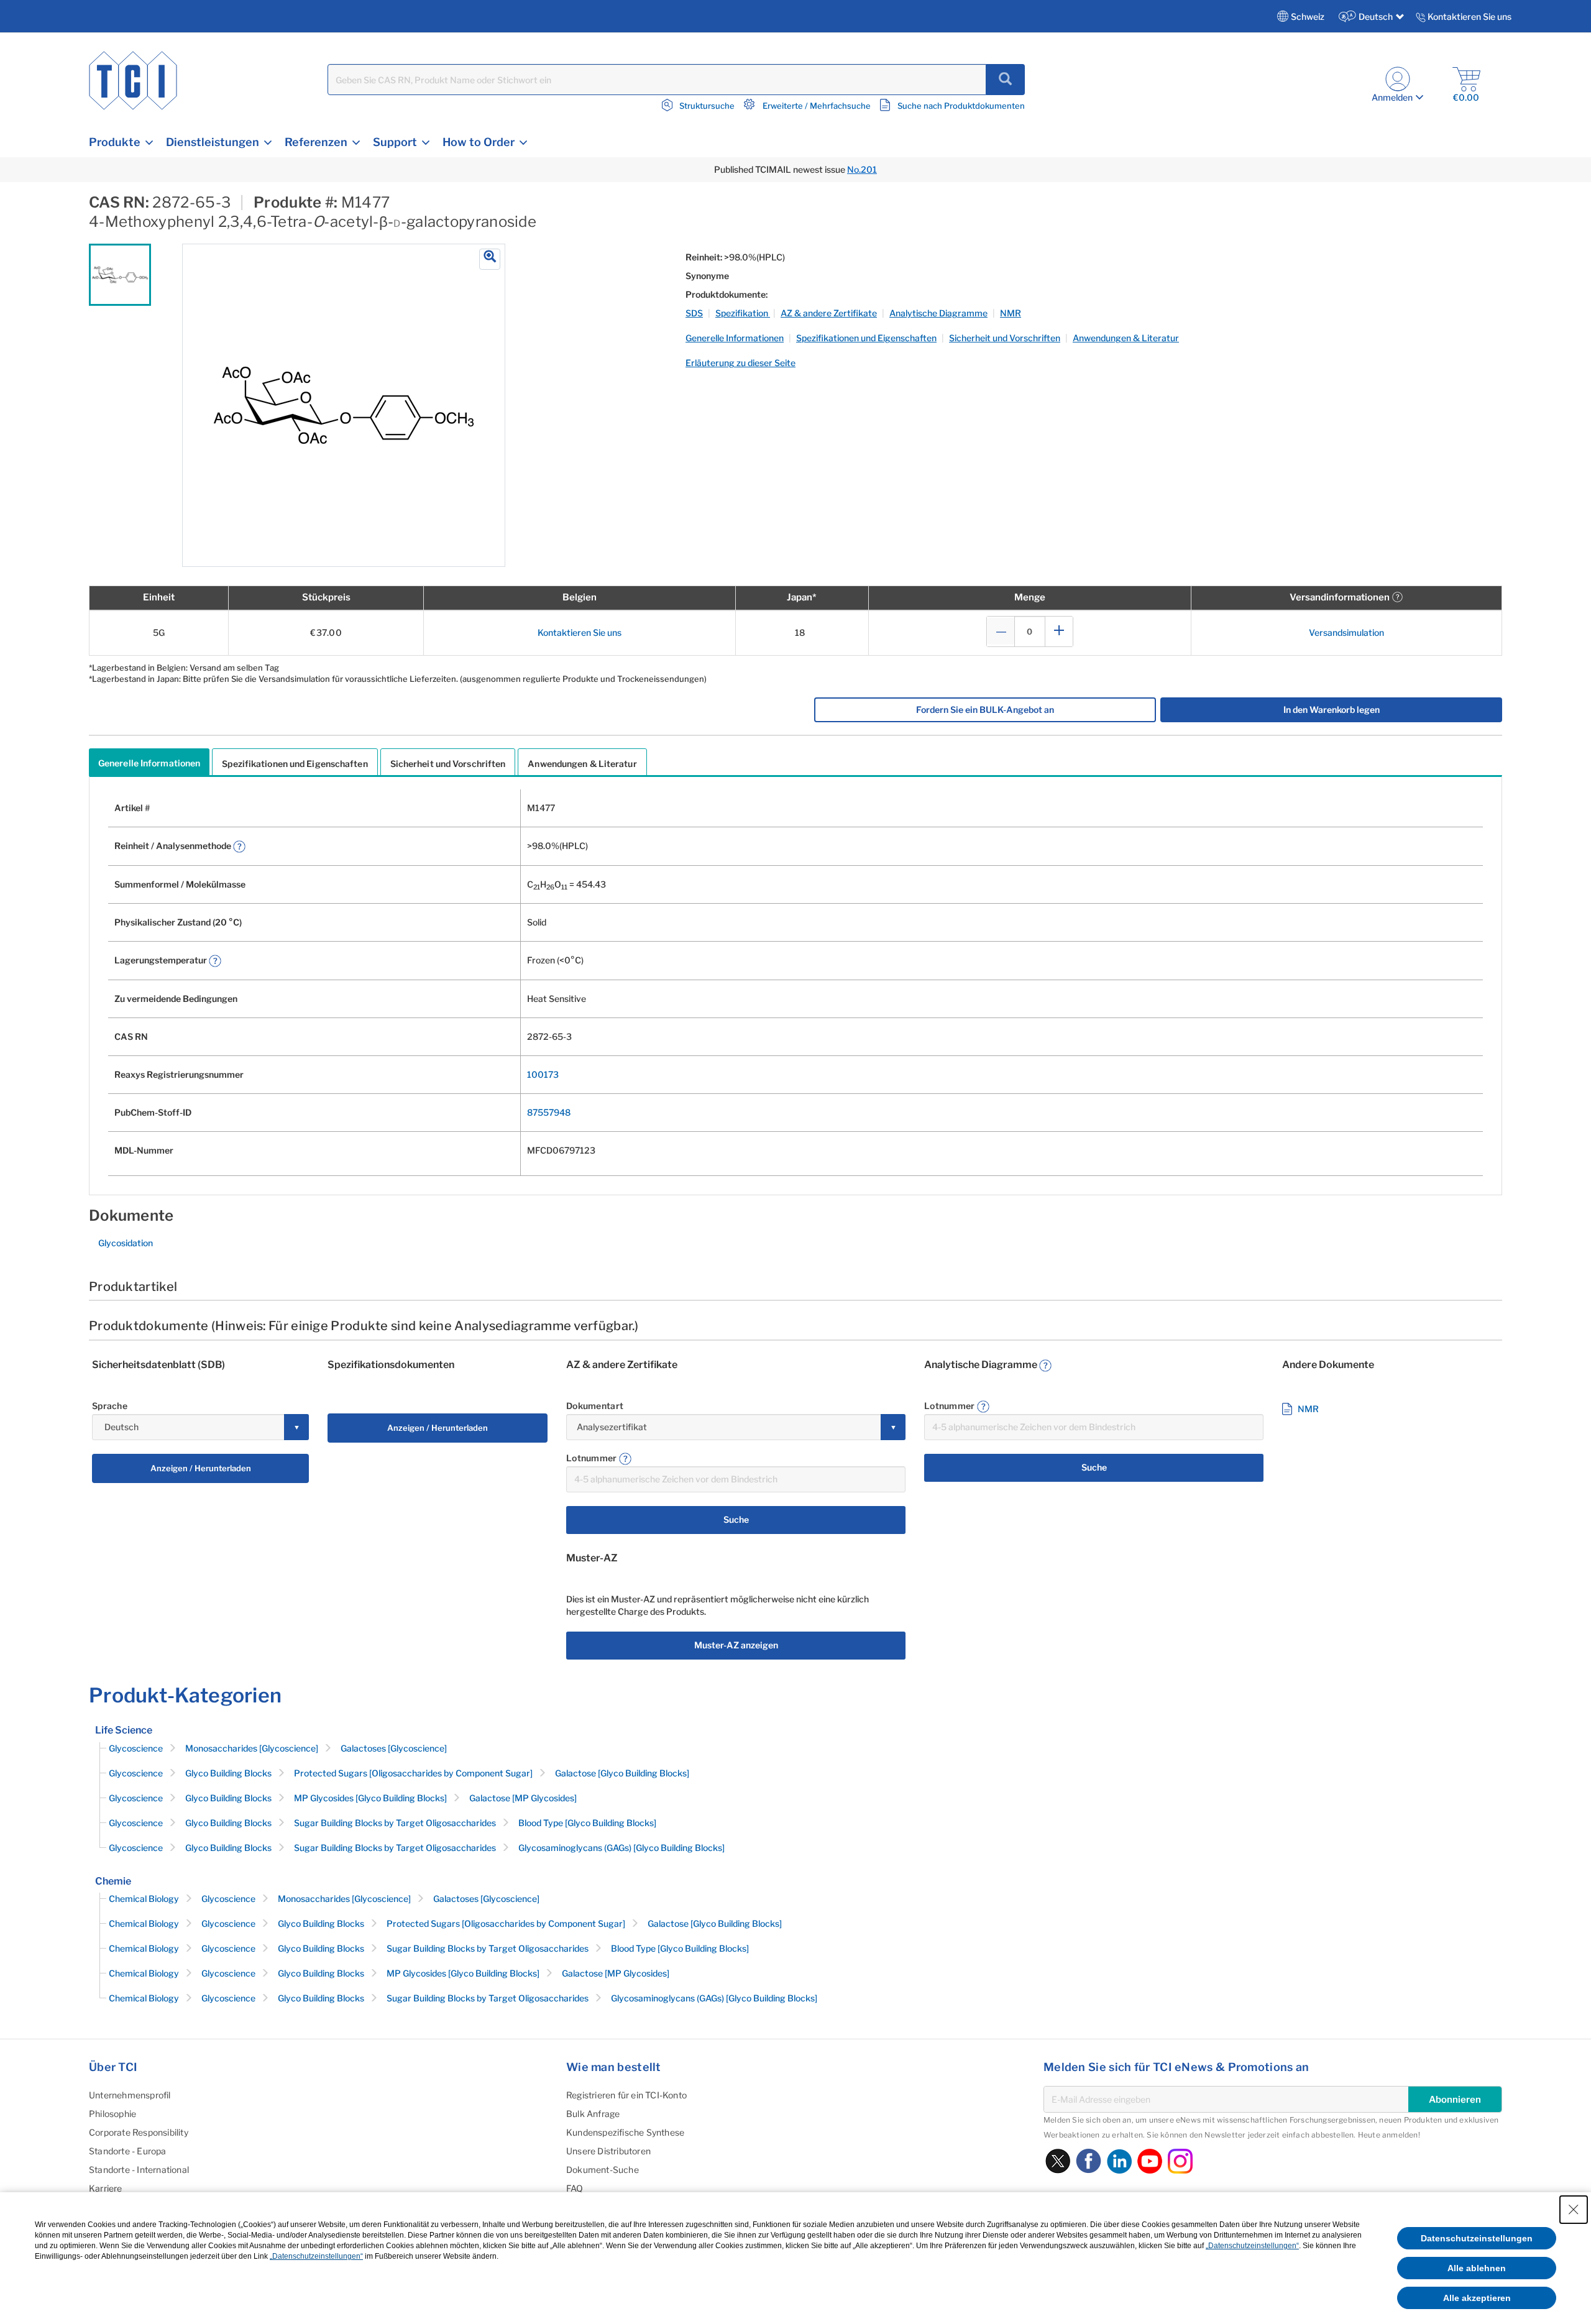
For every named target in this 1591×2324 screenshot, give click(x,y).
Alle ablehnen (1477, 2268)
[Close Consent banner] (1574, 2210)
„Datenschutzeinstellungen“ (1252, 2246)
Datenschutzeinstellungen (1477, 2238)
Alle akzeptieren (1477, 2298)
